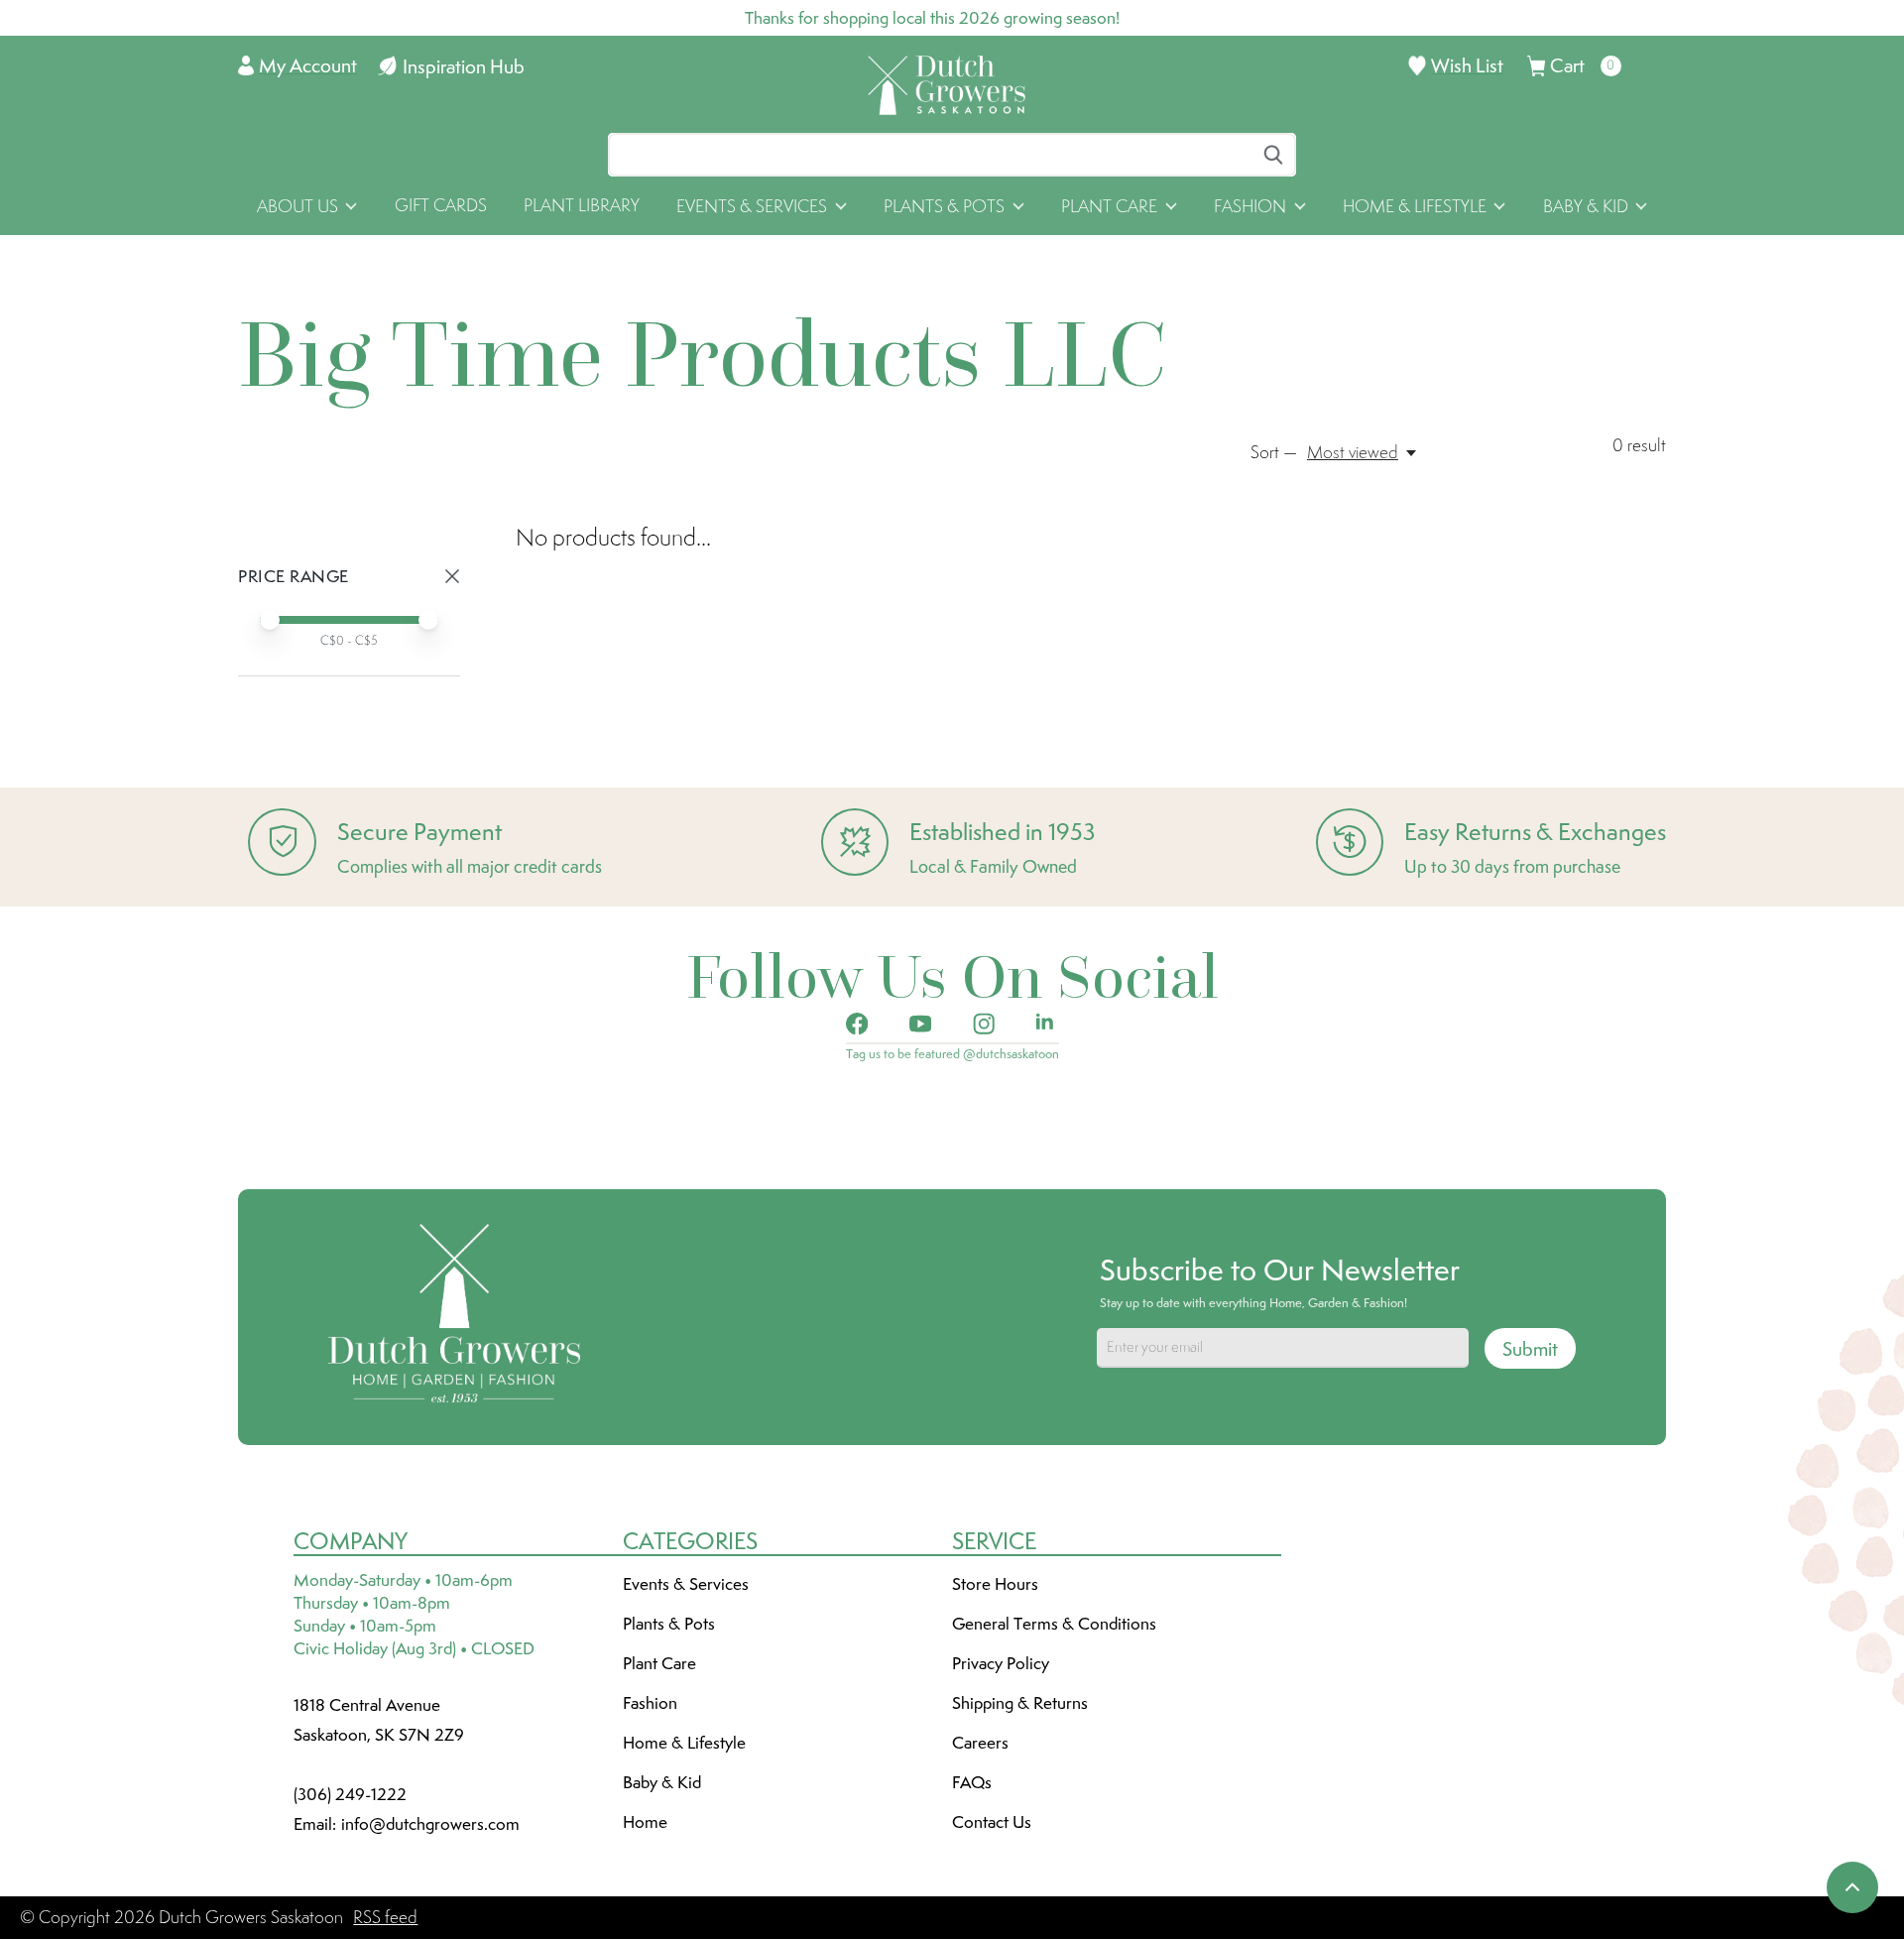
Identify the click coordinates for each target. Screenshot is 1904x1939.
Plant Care (659, 1663)
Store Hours (995, 1584)
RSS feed (385, 1917)
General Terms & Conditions (1054, 1624)
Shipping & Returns (1020, 1703)
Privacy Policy (1001, 1663)
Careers (980, 1743)
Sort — (1274, 452)
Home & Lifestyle (684, 1743)
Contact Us (992, 1822)
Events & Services (686, 1584)
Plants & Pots (669, 1624)
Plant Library (582, 205)
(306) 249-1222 (350, 1794)
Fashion (650, 1703)
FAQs (972, 1782)
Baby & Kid (662, 1782)
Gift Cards (441, 205)
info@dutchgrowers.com (430, 1824)
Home (645, 1822)
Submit (1530, 1349)
